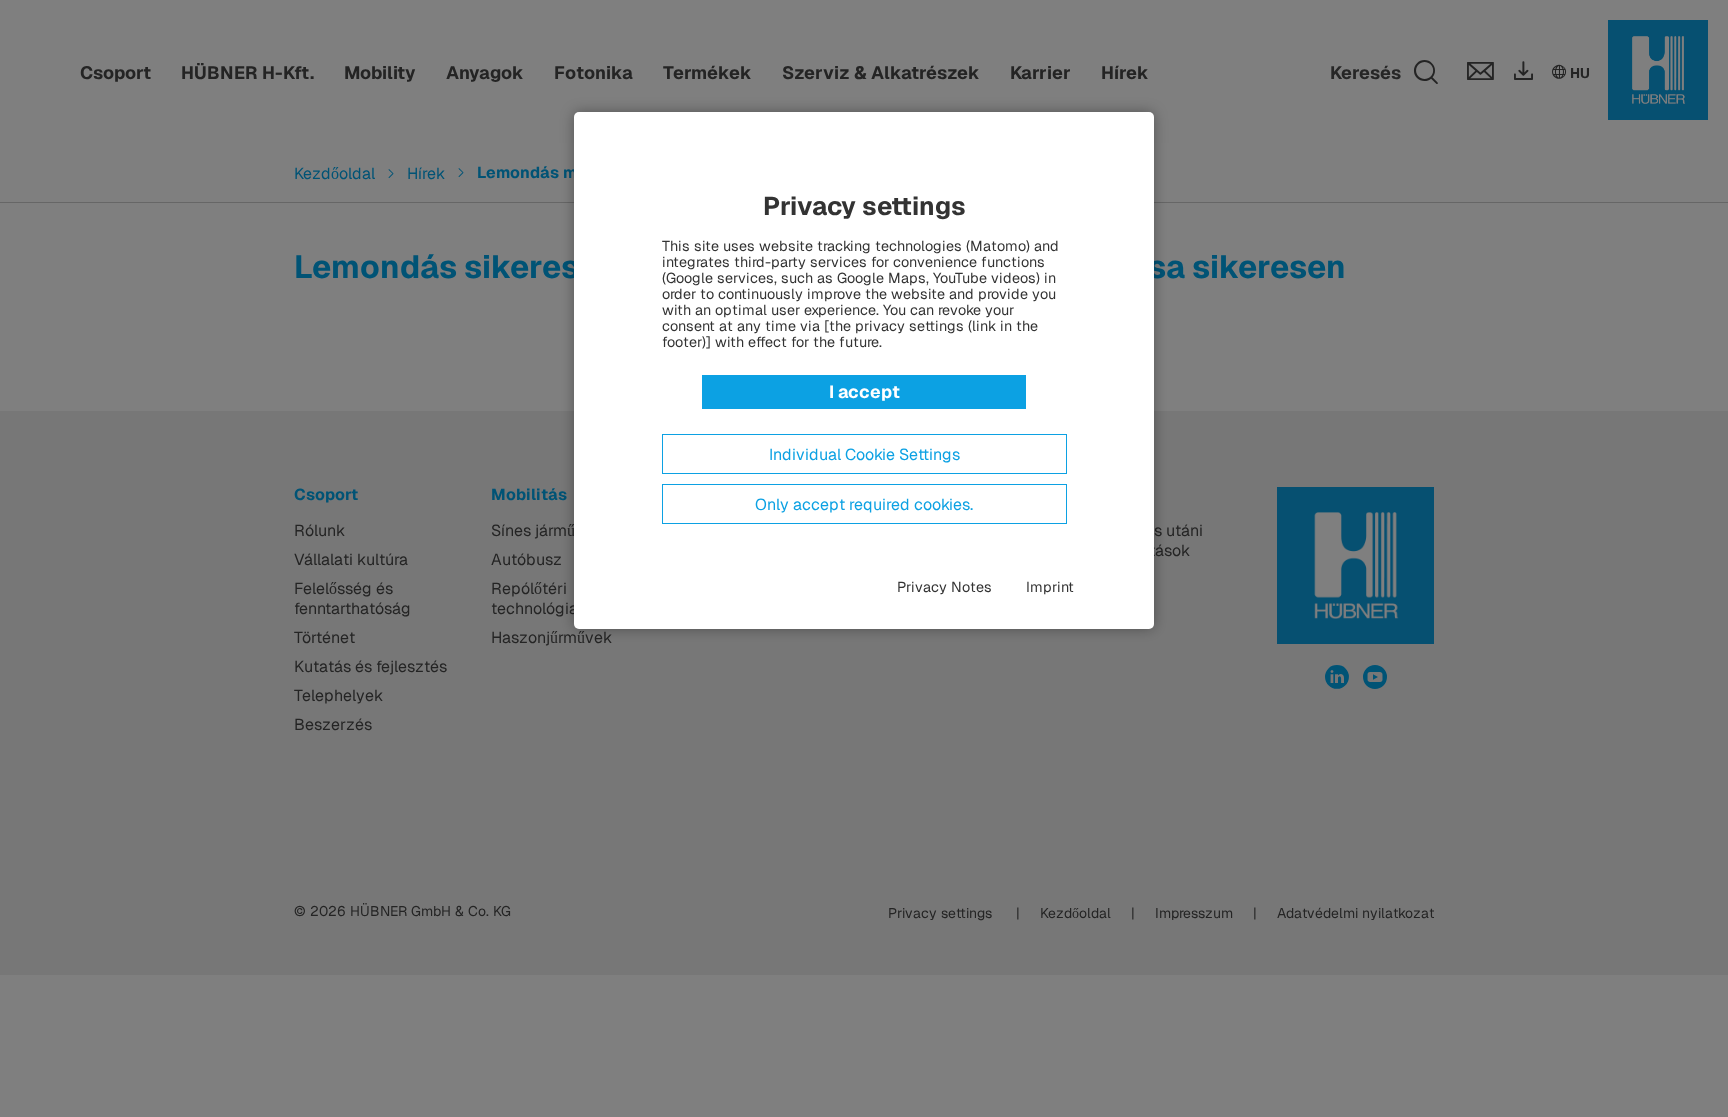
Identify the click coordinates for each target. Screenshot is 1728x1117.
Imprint (1050, 587)
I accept (864, 391)
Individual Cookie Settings (864, 455)
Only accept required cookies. (864, 505)
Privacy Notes (944, 587)
